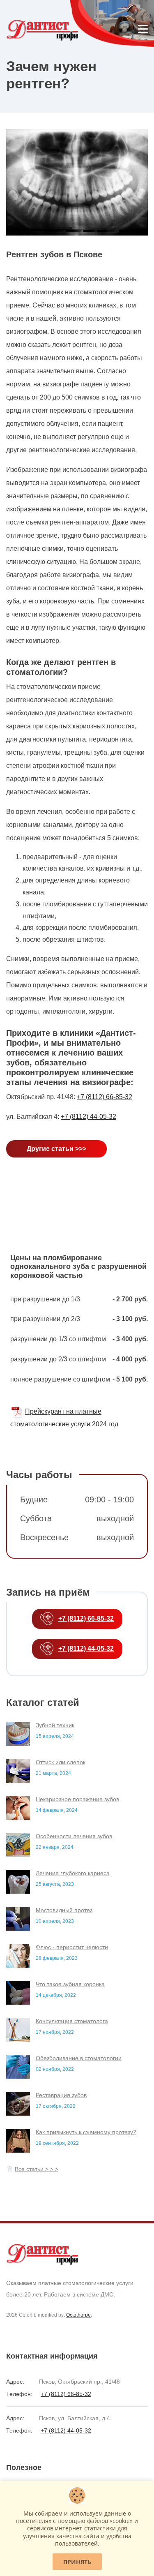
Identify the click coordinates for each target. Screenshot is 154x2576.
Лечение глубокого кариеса (73, 1873)
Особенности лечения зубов (74, 1836)
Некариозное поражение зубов (77, 1799)
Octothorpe (78, 2315)
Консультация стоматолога (72, 2021)
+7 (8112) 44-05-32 (88, 1117)
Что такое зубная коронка (70, 1984)
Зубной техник (55, 1725)
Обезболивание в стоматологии (79, 2058)
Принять (77, 2562)
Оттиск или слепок (61, 1762)
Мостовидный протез (64, 1910)
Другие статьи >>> (56, 1149)
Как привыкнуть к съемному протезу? (86, 2132)
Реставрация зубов (61, 2095)
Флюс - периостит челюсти (72, 1947)
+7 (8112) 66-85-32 (105, 1097)
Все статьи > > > (37, 2169)
